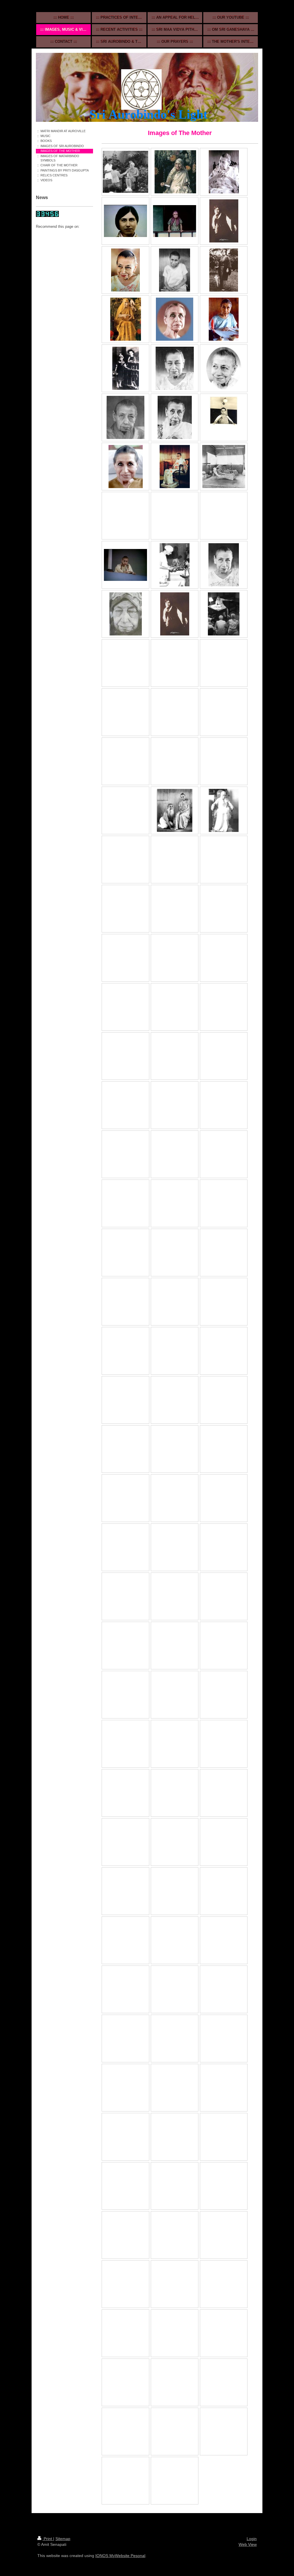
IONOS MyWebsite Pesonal (120, 2556)
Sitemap (63, 2539)
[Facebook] (50, 235)
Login (252, 2539)
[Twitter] (59, 235)
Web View (248, 2544)
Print (48, 2539)
